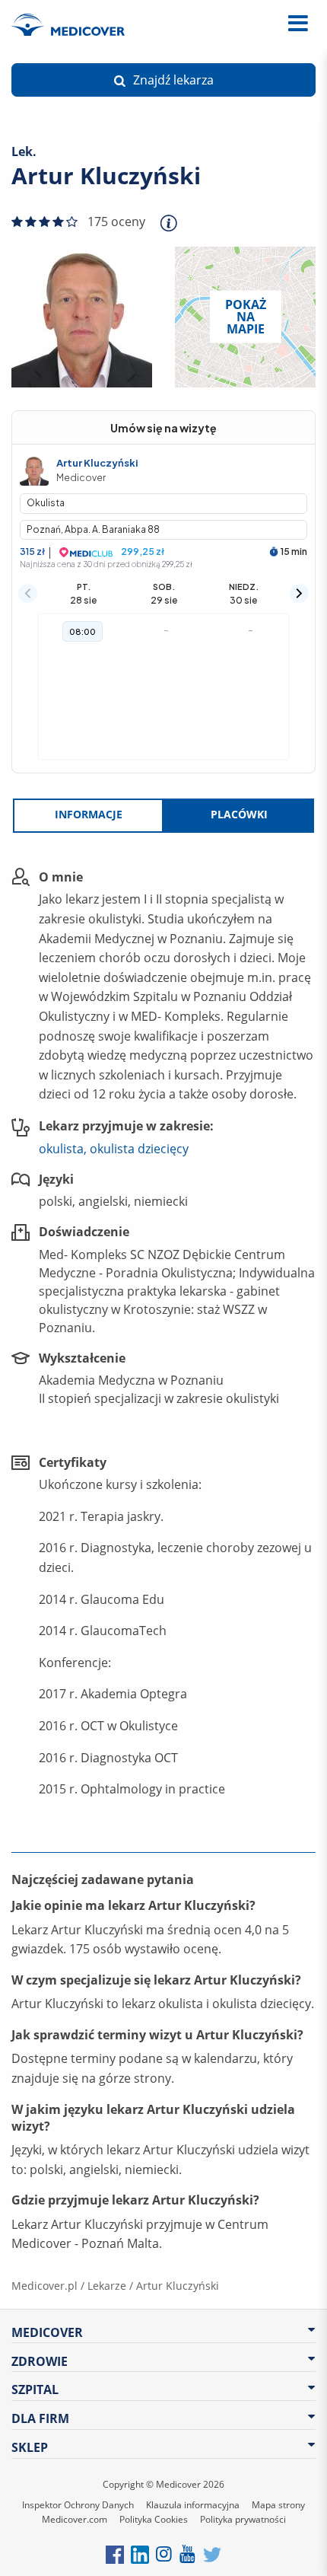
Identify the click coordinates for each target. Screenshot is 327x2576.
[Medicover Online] (265, 24)
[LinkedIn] (140, 2554)
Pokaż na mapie (246, 317)
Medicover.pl (44, 2286)
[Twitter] (212, 2554)
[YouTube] (188, 2554)
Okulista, (63, 1149)
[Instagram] (165, 2554)
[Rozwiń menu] (298, 24)
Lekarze (107, 2286)
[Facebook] (115, 2554)
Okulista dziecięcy (139, 1149)
